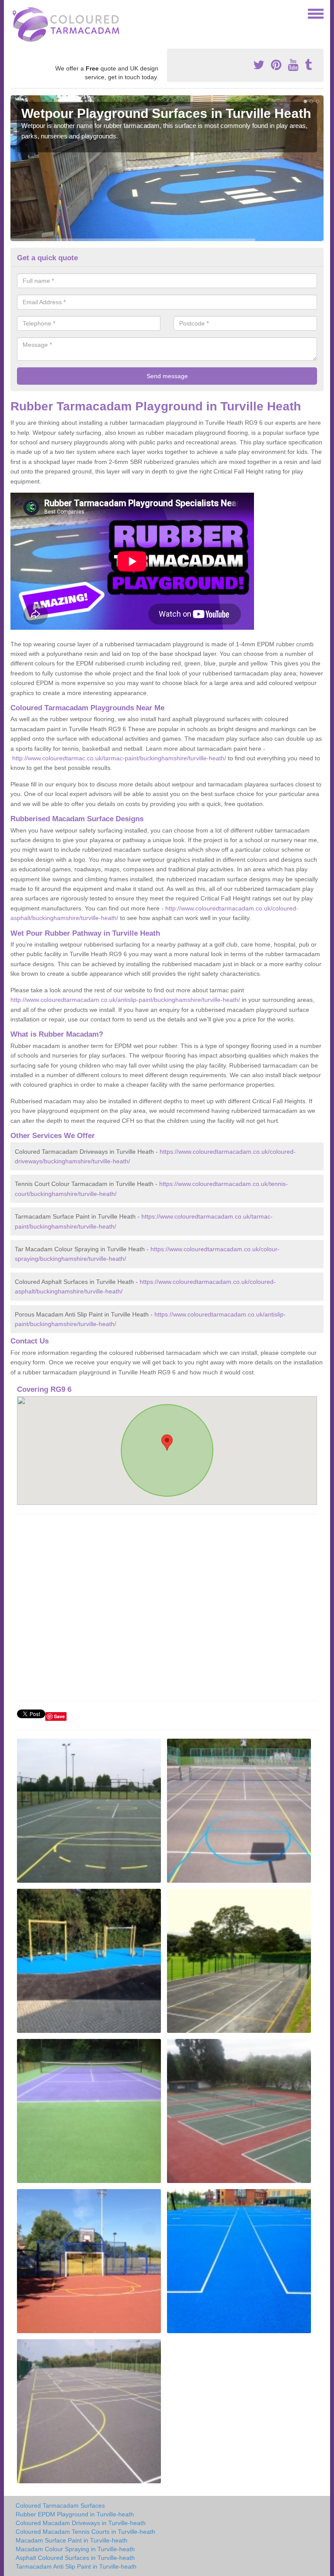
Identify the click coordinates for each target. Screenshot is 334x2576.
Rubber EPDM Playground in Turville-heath (75, 2514)
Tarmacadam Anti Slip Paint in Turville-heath (76, 2566)
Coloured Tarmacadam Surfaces (60, 2505)
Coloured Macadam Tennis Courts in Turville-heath (85, 2532)
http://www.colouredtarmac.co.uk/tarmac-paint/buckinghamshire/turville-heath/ (119, 758)
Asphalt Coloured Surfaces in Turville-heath (75, 2558)
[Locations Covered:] (14, 13)
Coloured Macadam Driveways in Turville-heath (81, 2523)
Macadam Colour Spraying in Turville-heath (75, 2549)
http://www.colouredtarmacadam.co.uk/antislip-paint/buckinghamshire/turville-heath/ (125, 1000)
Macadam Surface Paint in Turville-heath (72, 2540)
